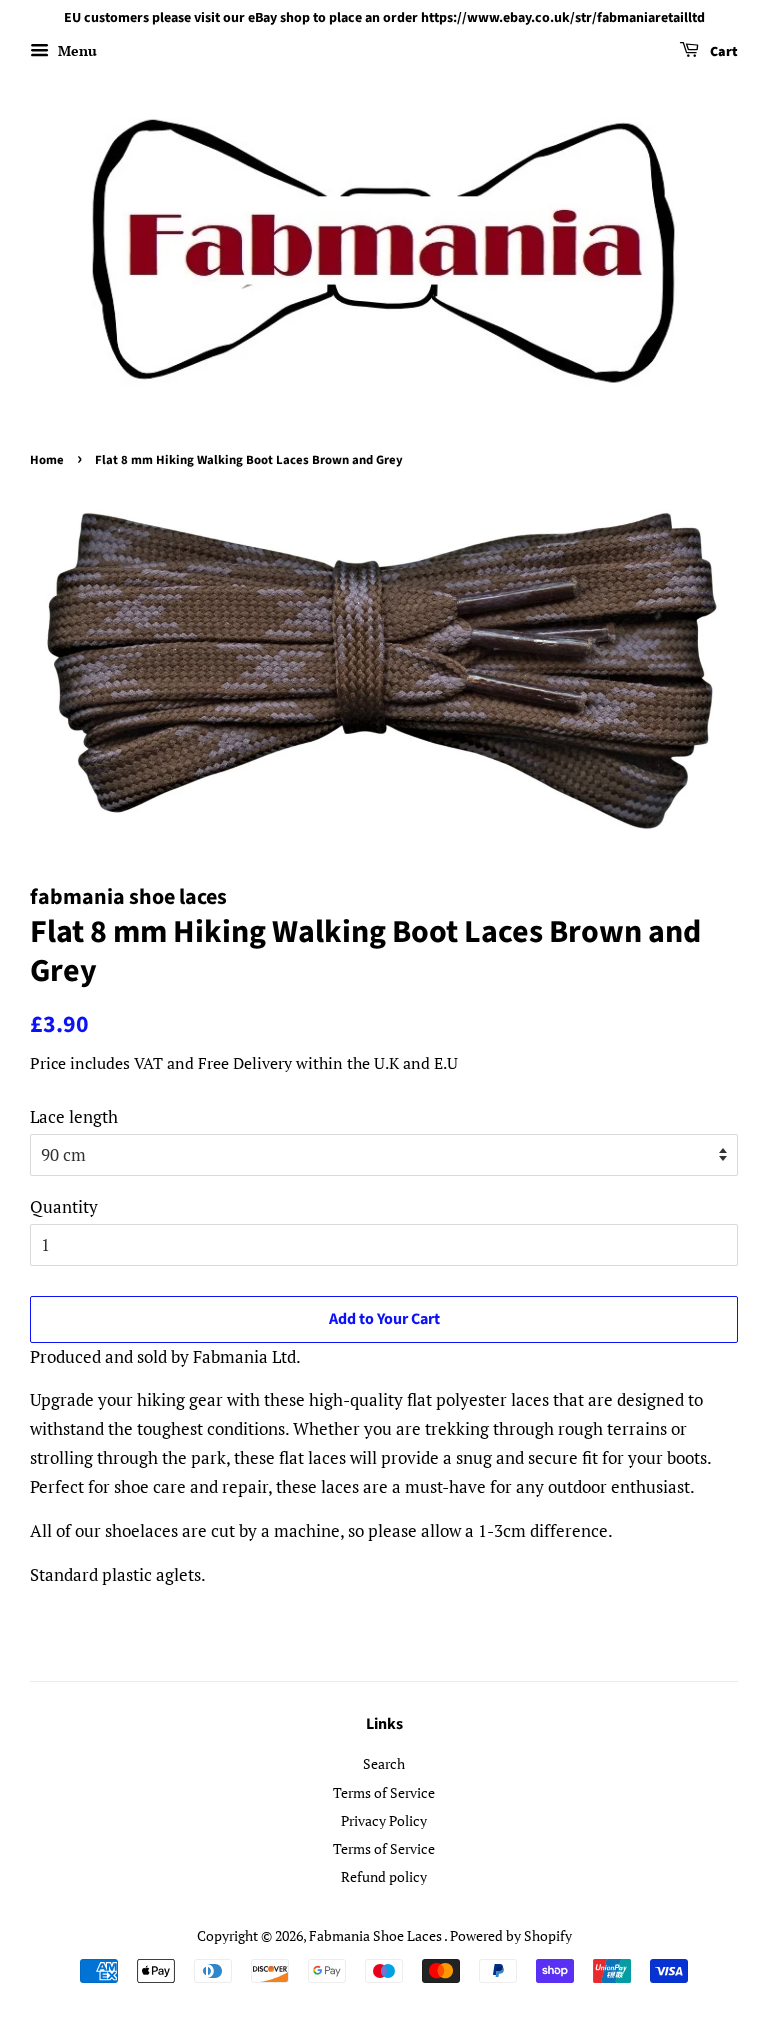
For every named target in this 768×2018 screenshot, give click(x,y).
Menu (75, 50)
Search (384, 1763)
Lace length (74, 1116)
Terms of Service (384, 1792)
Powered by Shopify (511, 1935)
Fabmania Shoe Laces (376, 1935)
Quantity (64, 1206)
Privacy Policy (384, 1820)
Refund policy (384, 1876)
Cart (722, 52)
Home (47, 460)
